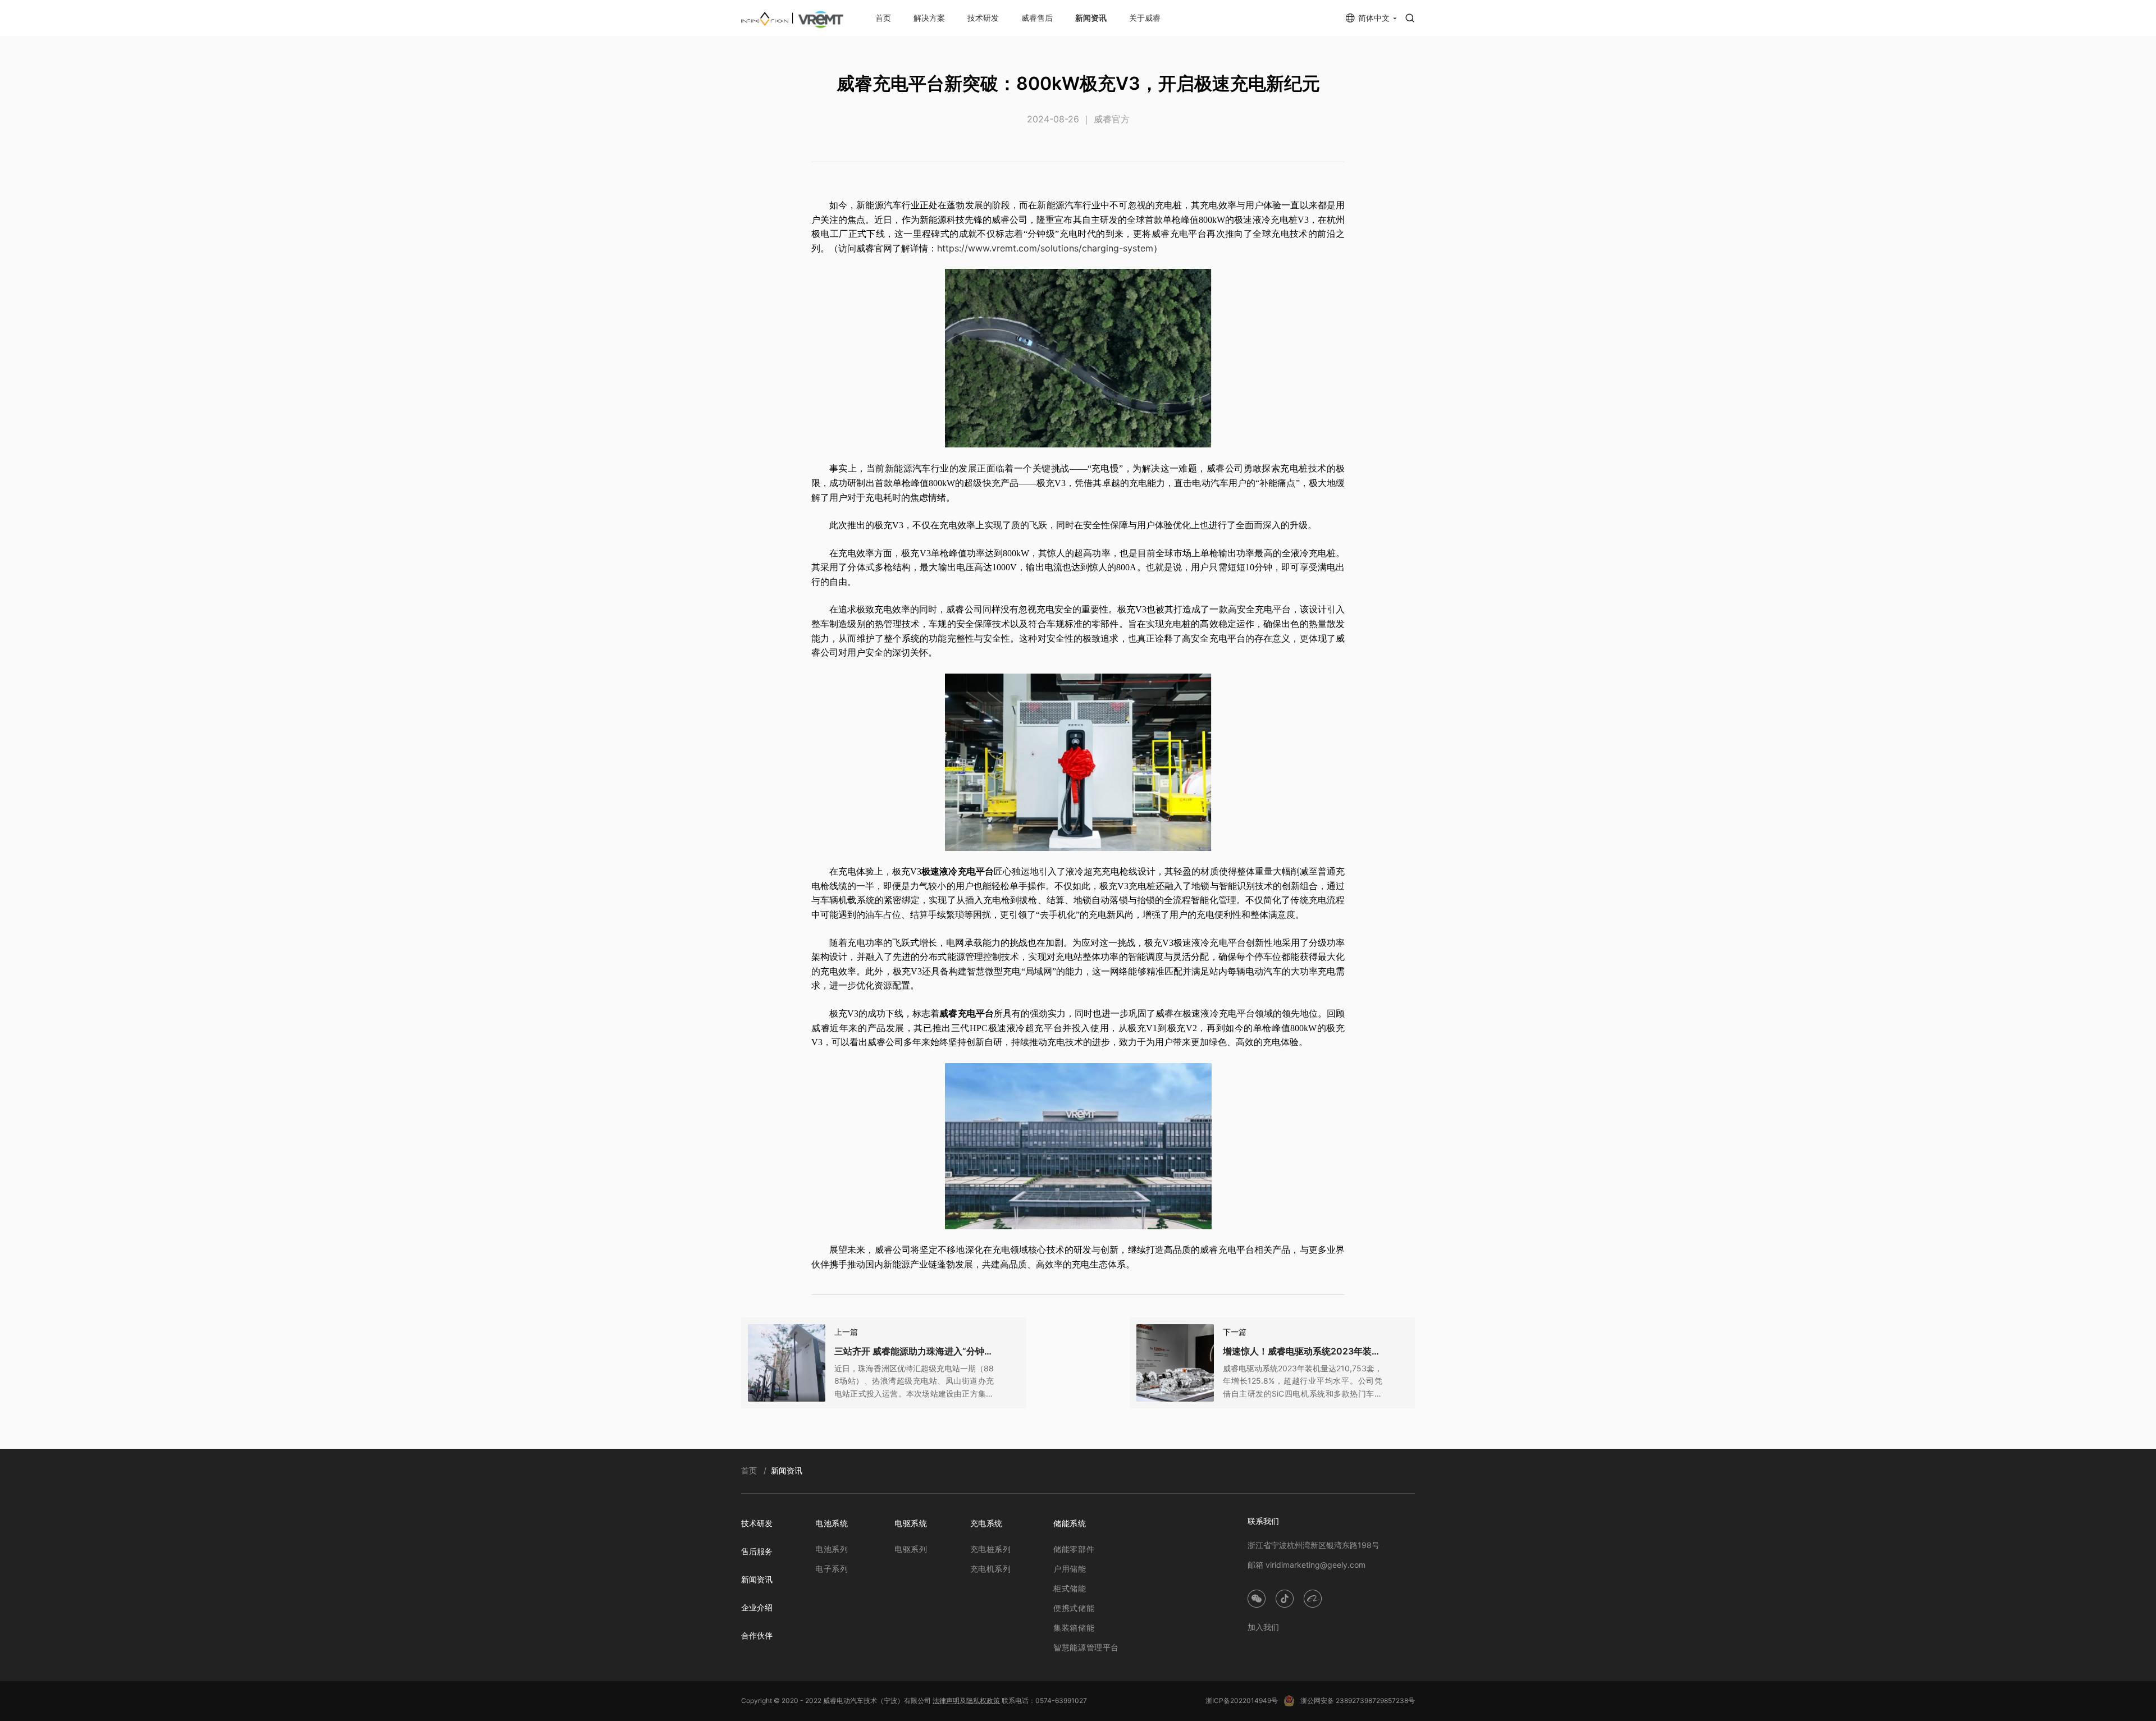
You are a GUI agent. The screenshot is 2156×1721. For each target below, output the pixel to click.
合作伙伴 (757, 1635)
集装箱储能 (1074, 1628)
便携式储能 (1074, 1608)
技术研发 (983, 18)
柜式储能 (1070, 1588)
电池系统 (832, 1523)
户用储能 (1070, 1569)
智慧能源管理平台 (1086, 1647)
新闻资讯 (1091, 18)
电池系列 (832, 1549)
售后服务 (757, 1551)
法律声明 (946, 1701)
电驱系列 (911, 1549)
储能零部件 (1074, 1549)
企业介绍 (757, 1607)
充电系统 (986, 1523)
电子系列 (832, 1569)
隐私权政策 (983, 1701)
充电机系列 (991, 1569)
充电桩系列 (991, 1549)
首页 (883, 18)
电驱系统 (911, 1523)
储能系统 (1070, 1523)
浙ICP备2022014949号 (1242, 1701)
